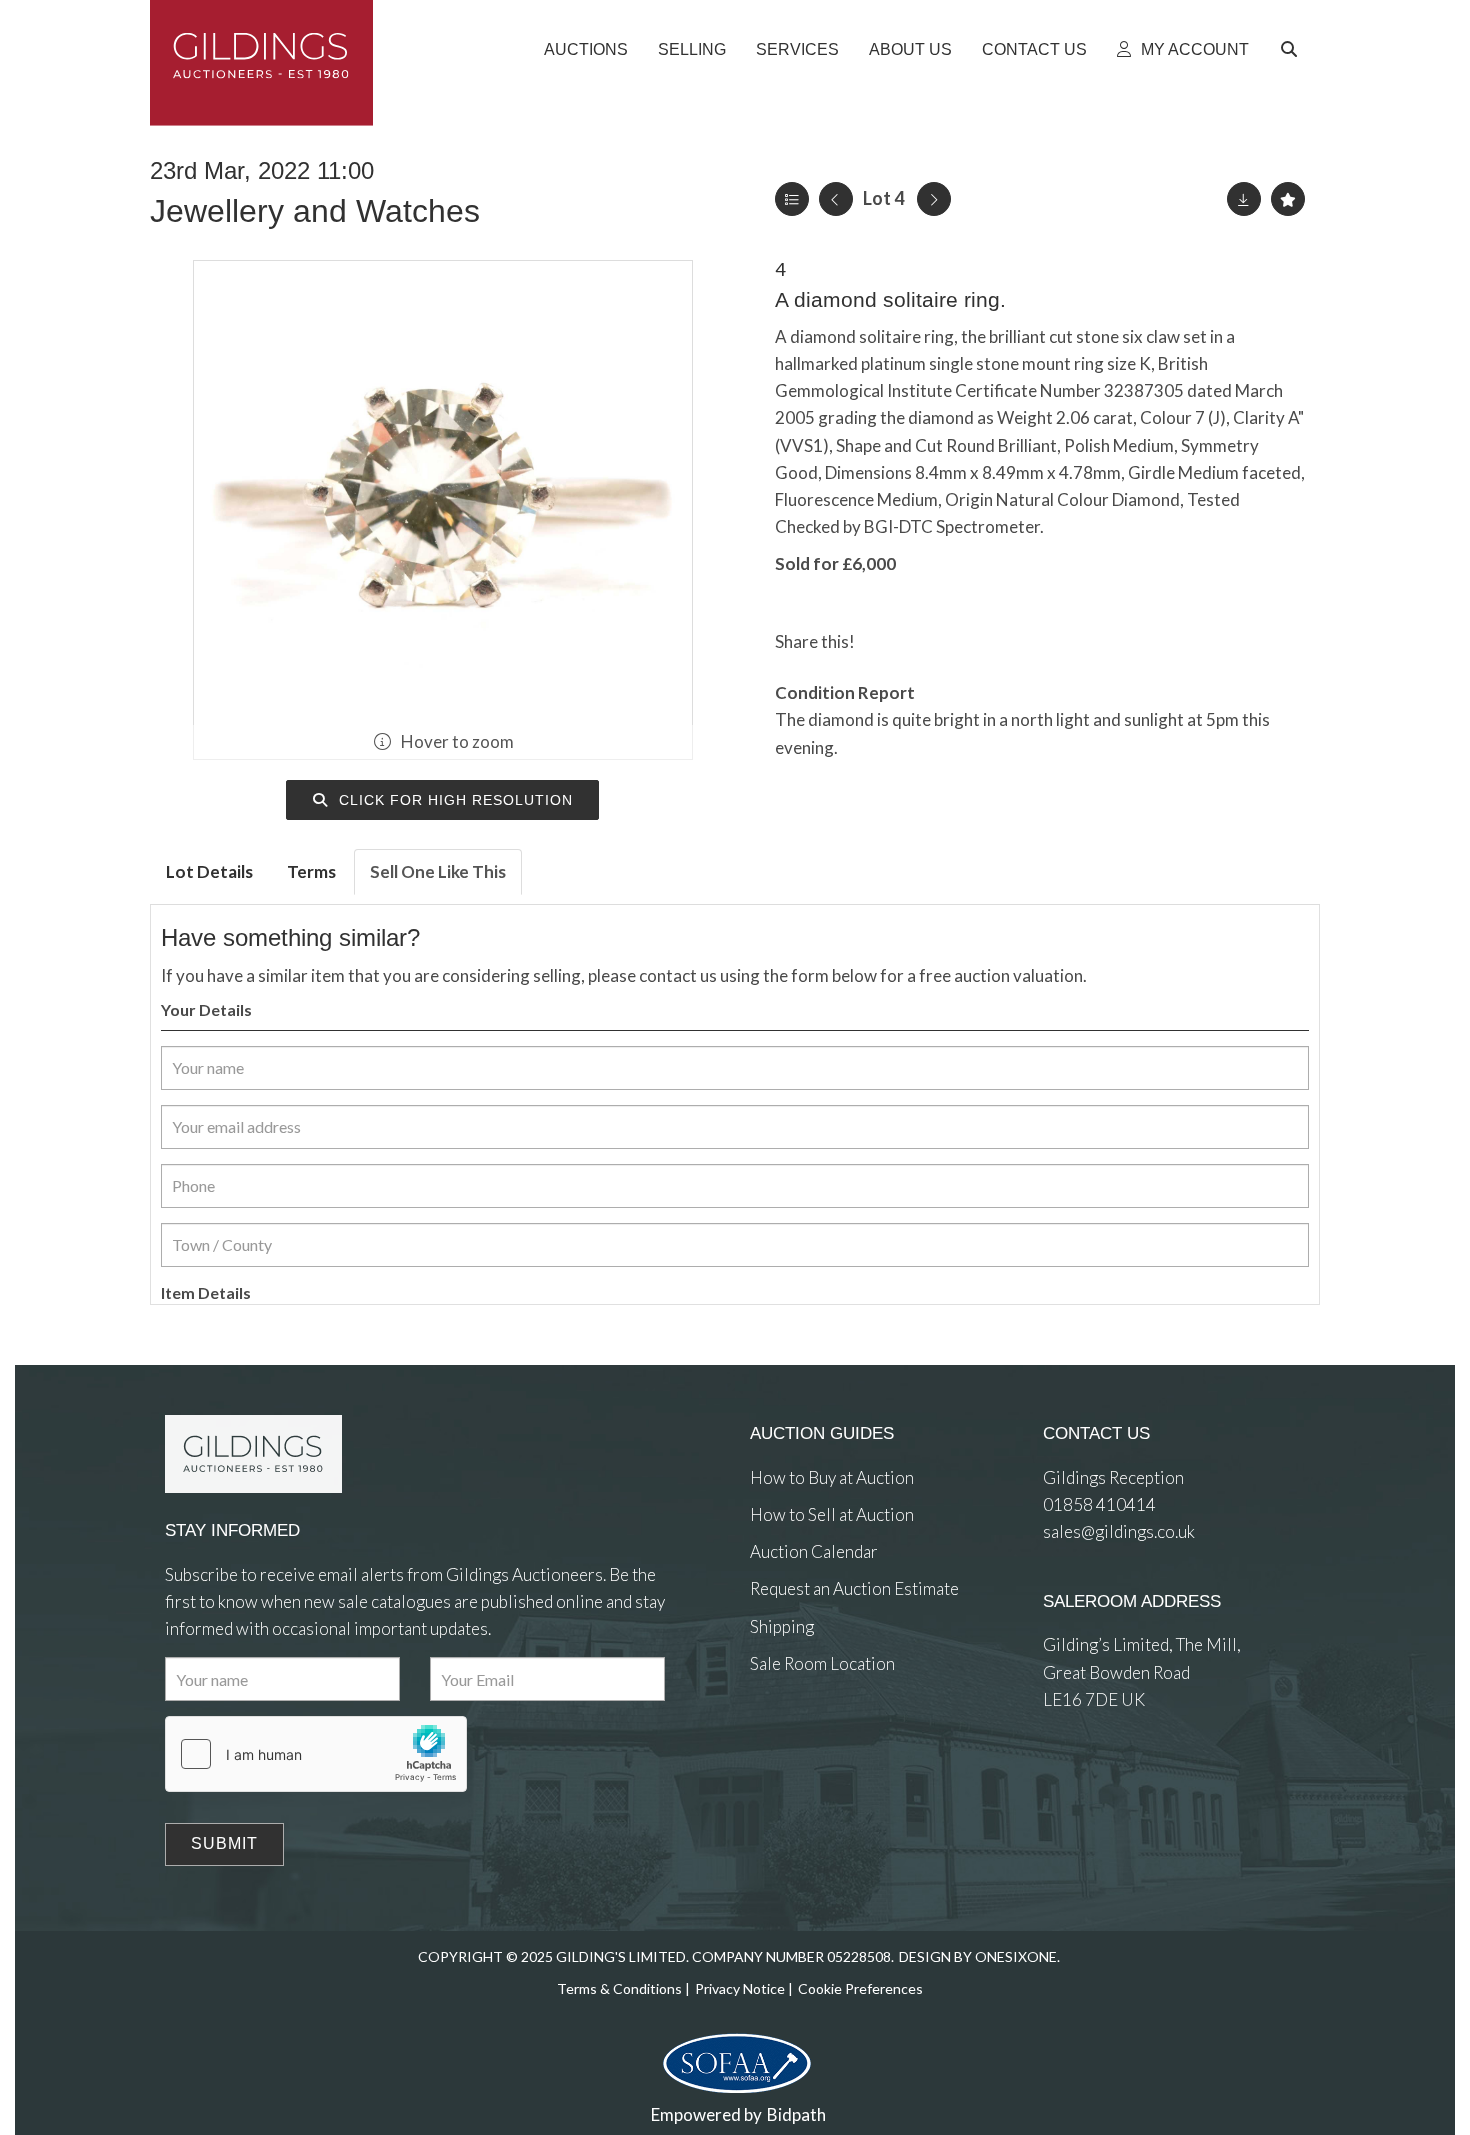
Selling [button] (692, 49)
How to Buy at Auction (832, 1477)
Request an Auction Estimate (854, 1588)
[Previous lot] (836, 199)
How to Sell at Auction (832, 1514)
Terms (311, 871)
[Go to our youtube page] (850, 1736)
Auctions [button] (586, 49)
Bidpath (796, 2114)
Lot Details (209, 871)
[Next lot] (934, 199)
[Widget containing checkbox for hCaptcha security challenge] (316, 1754)
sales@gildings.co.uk (1119, 1531)
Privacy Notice (740, 1988)
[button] (1292, 50)
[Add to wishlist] (1288, 199)
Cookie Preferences (860, 1988)
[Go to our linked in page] (810, 1736)
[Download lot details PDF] (1244, 199)
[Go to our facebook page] (769, 1736)
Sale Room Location (822, 1663)
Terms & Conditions (619, 1988)
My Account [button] (1193, 49)
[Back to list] (792, 199)
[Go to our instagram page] (968, 641)
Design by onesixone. (979, 1956)
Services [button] (797, 49)
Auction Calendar (814, 1551)
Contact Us (1034, 49)
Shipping (782, 1626)
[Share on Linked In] (928, 641)
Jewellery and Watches (315, 211)
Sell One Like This (438, 871)
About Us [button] (910, 49)
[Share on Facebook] (887, 641)
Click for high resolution (453, 800)
